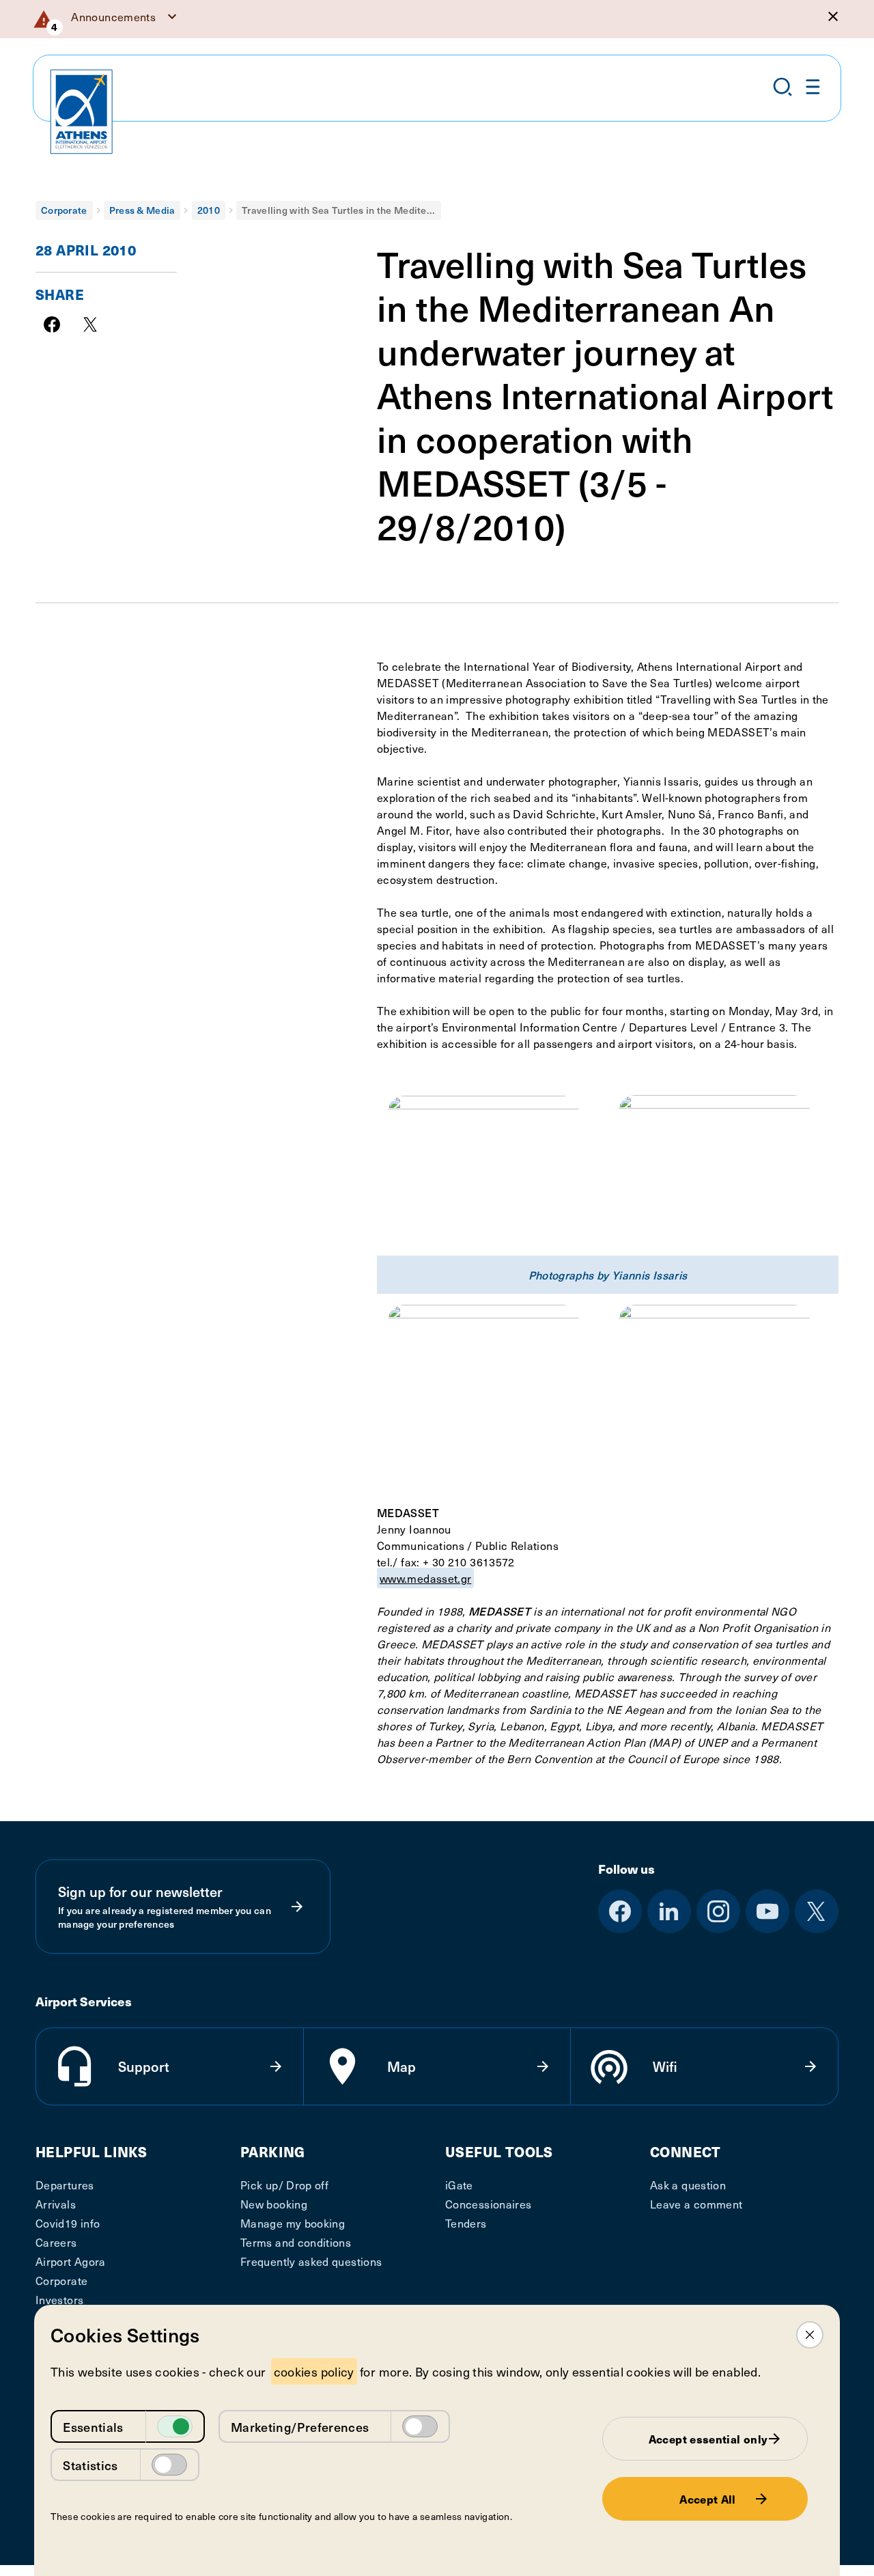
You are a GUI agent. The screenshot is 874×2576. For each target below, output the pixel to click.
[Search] (783, 87)
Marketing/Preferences (300, 2427)
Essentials (93, 2427)
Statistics (90, 2465)
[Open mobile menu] (813, 87)
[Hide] (833, 16)
